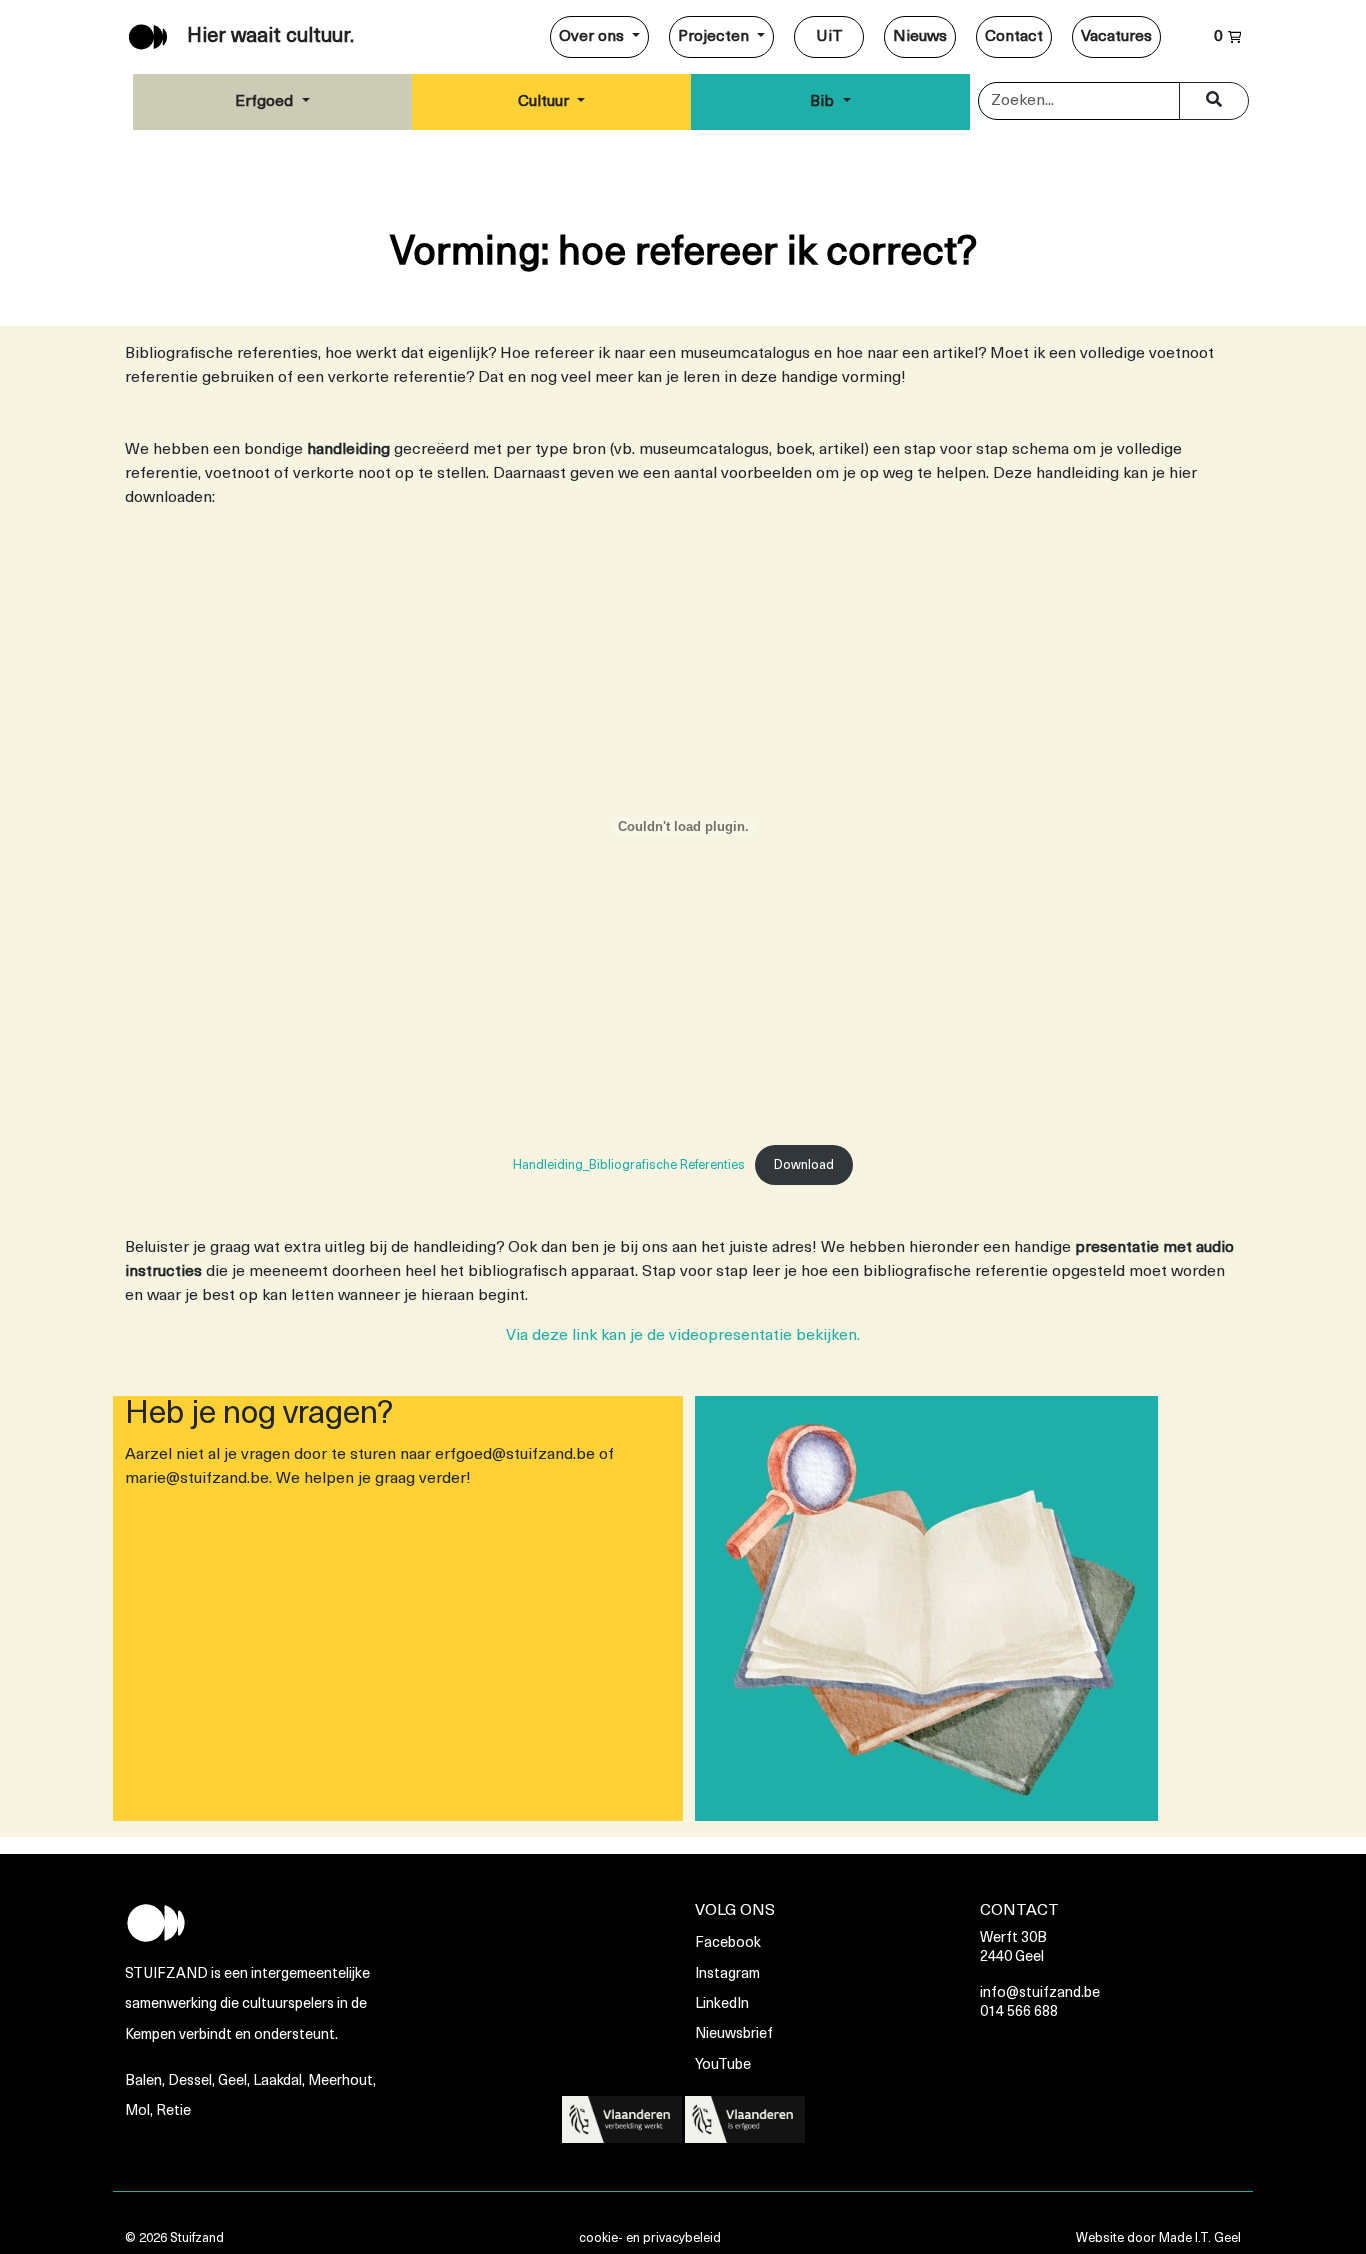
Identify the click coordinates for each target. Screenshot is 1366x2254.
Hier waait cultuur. (270, 37)
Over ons (593, 37)
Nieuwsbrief (734, 2034)
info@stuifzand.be (1040, 1993)
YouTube (723, 2065)
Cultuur (545, 102)
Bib (824, 102)
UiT (829, 37)
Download (804, 1165)
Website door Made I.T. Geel (1158, 2238)
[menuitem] (599, 37)
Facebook (728, 1943)
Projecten (715, 37)
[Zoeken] (1214, 101)
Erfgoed (266, 102)
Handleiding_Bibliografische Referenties (629, 1165)
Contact (1014, 37)
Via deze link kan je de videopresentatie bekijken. (683, 1336)
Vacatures (1116, 37)
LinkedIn (722, 2004)
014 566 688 (1019, 2012)
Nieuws (920, 37)
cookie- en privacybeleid (650, 2238)
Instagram (727, 1974)
